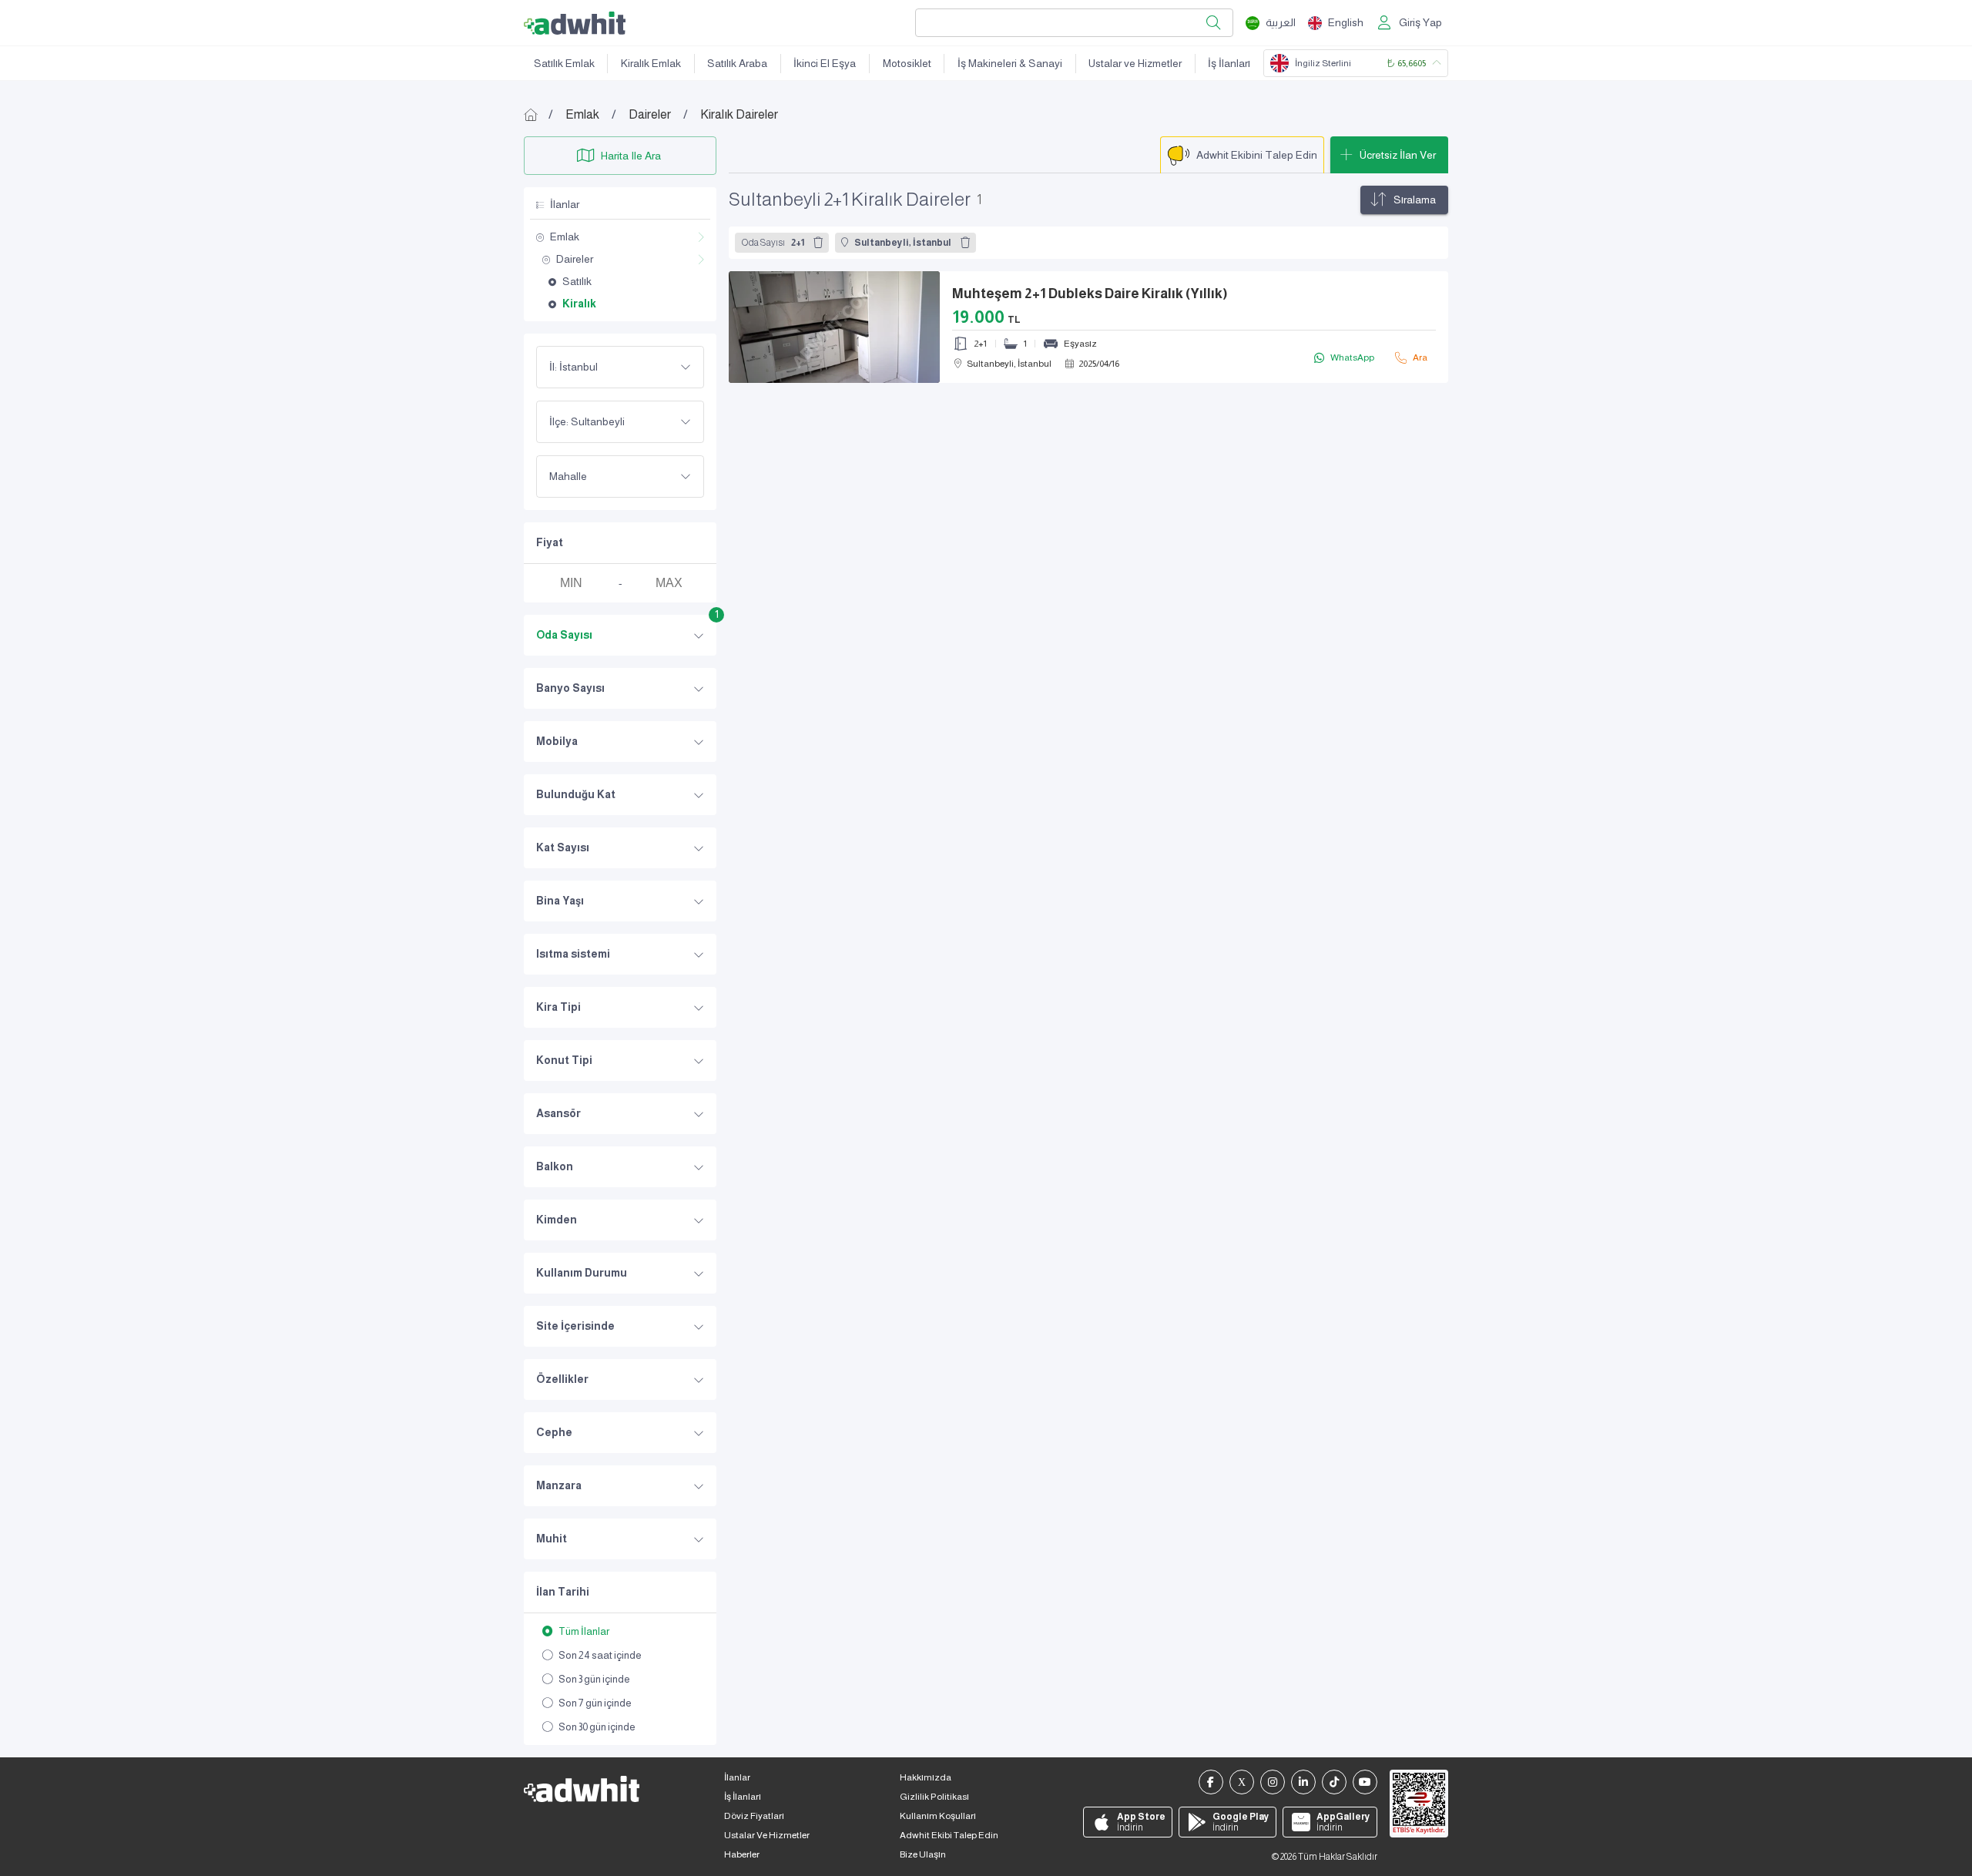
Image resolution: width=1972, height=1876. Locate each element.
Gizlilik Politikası (934, 1797)
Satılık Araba (737, 63)
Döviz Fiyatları (754, 1816)
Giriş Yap (1420, 22)
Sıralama (1415, 200)
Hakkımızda (926, 1777)
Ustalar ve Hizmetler (1135, 63)
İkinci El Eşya (825, 63)
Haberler (742, 1854)
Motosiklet (907, 63)
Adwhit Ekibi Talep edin (949, 1835)
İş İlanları (1229, 63)
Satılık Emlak (564, 63)
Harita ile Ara (631, 156)
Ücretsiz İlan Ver (1398, 155)
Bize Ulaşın (923, 1854)
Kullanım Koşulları (938, 1816)
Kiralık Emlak (651, 63)
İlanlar (737, 1777)
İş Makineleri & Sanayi (1010, 63)
